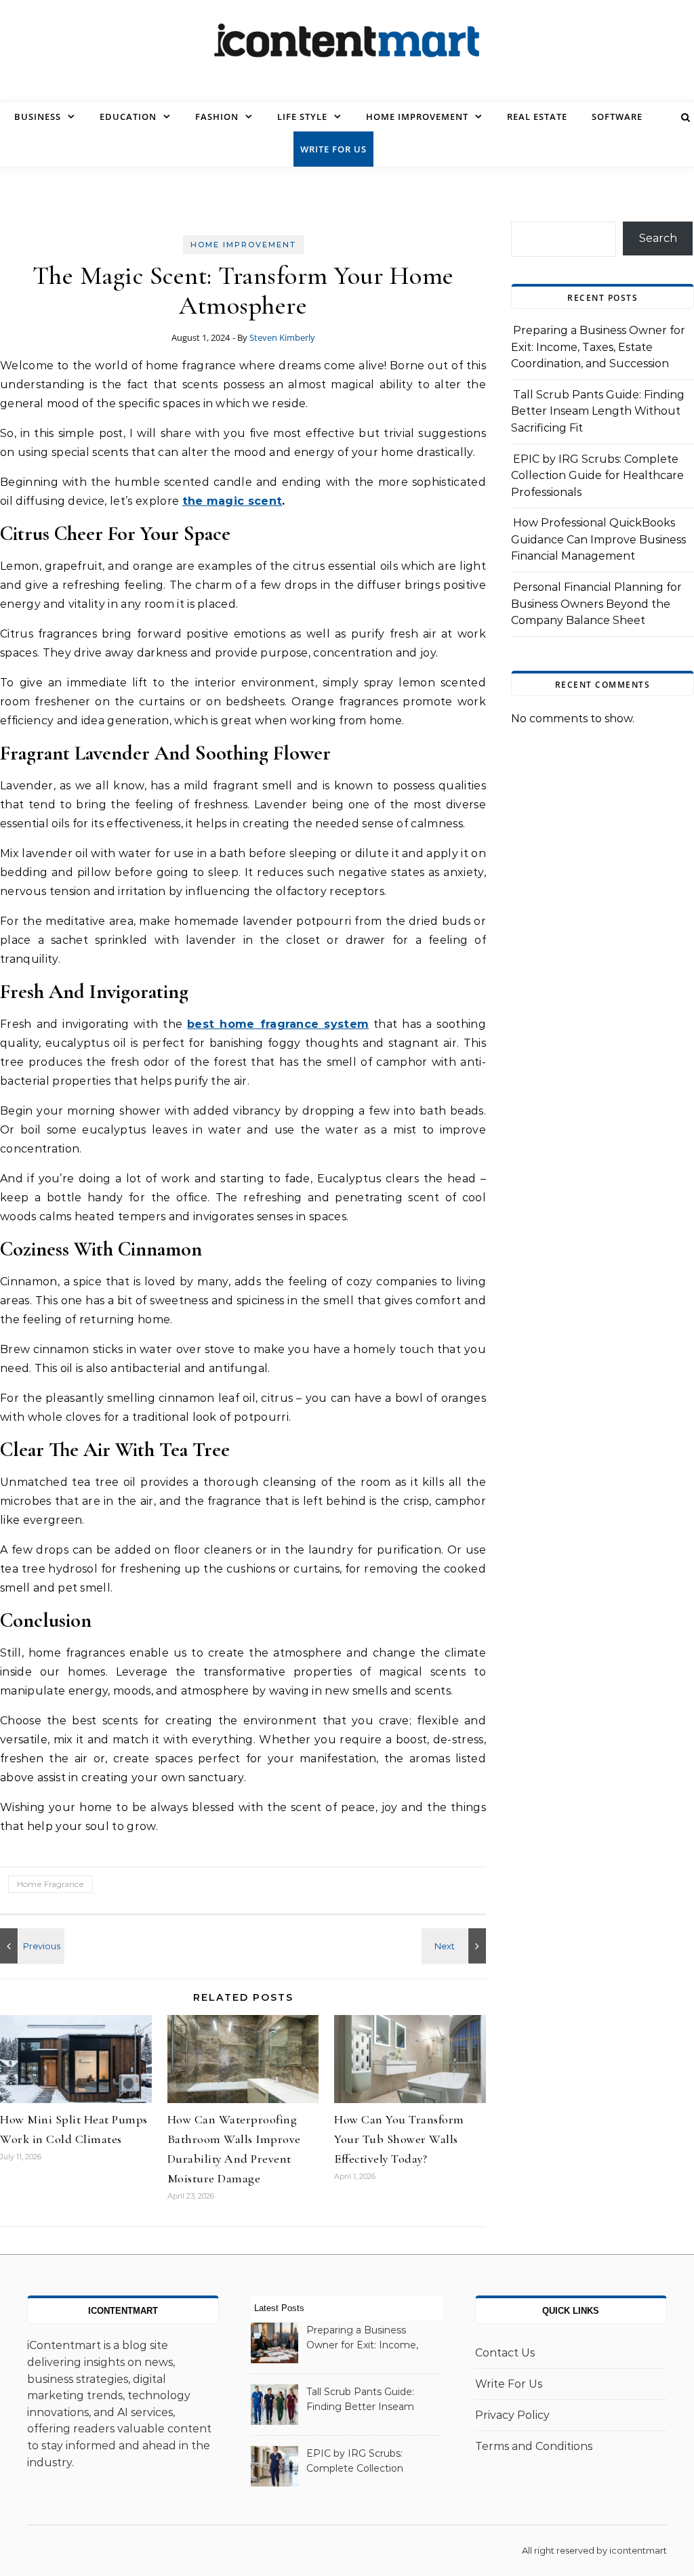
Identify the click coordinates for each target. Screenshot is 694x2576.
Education (128, 117)
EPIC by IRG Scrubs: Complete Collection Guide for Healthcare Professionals (597, 476)
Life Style (302, 117)
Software (617, 117)
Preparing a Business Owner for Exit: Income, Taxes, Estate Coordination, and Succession (598, 347)
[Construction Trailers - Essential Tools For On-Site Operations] (30, 1946)
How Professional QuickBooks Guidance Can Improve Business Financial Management (598, 539)
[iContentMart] (347, 45)
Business (38, 117)
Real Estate (537, 117)
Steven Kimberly (282, 337)
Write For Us (333, 149)
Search (658, 238)
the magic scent (232, 501)
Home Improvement (417, 117)
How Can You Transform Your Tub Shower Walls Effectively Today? (399, 2139)
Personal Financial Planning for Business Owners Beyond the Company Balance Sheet (596, 604)
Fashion (217, 117)
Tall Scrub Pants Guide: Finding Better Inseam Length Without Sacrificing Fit (598, 411)
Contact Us (505, 2353)
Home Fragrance (50, 1884)
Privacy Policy (512, 2415)
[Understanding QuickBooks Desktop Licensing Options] (455, 1946)
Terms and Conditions (534, 2446)
